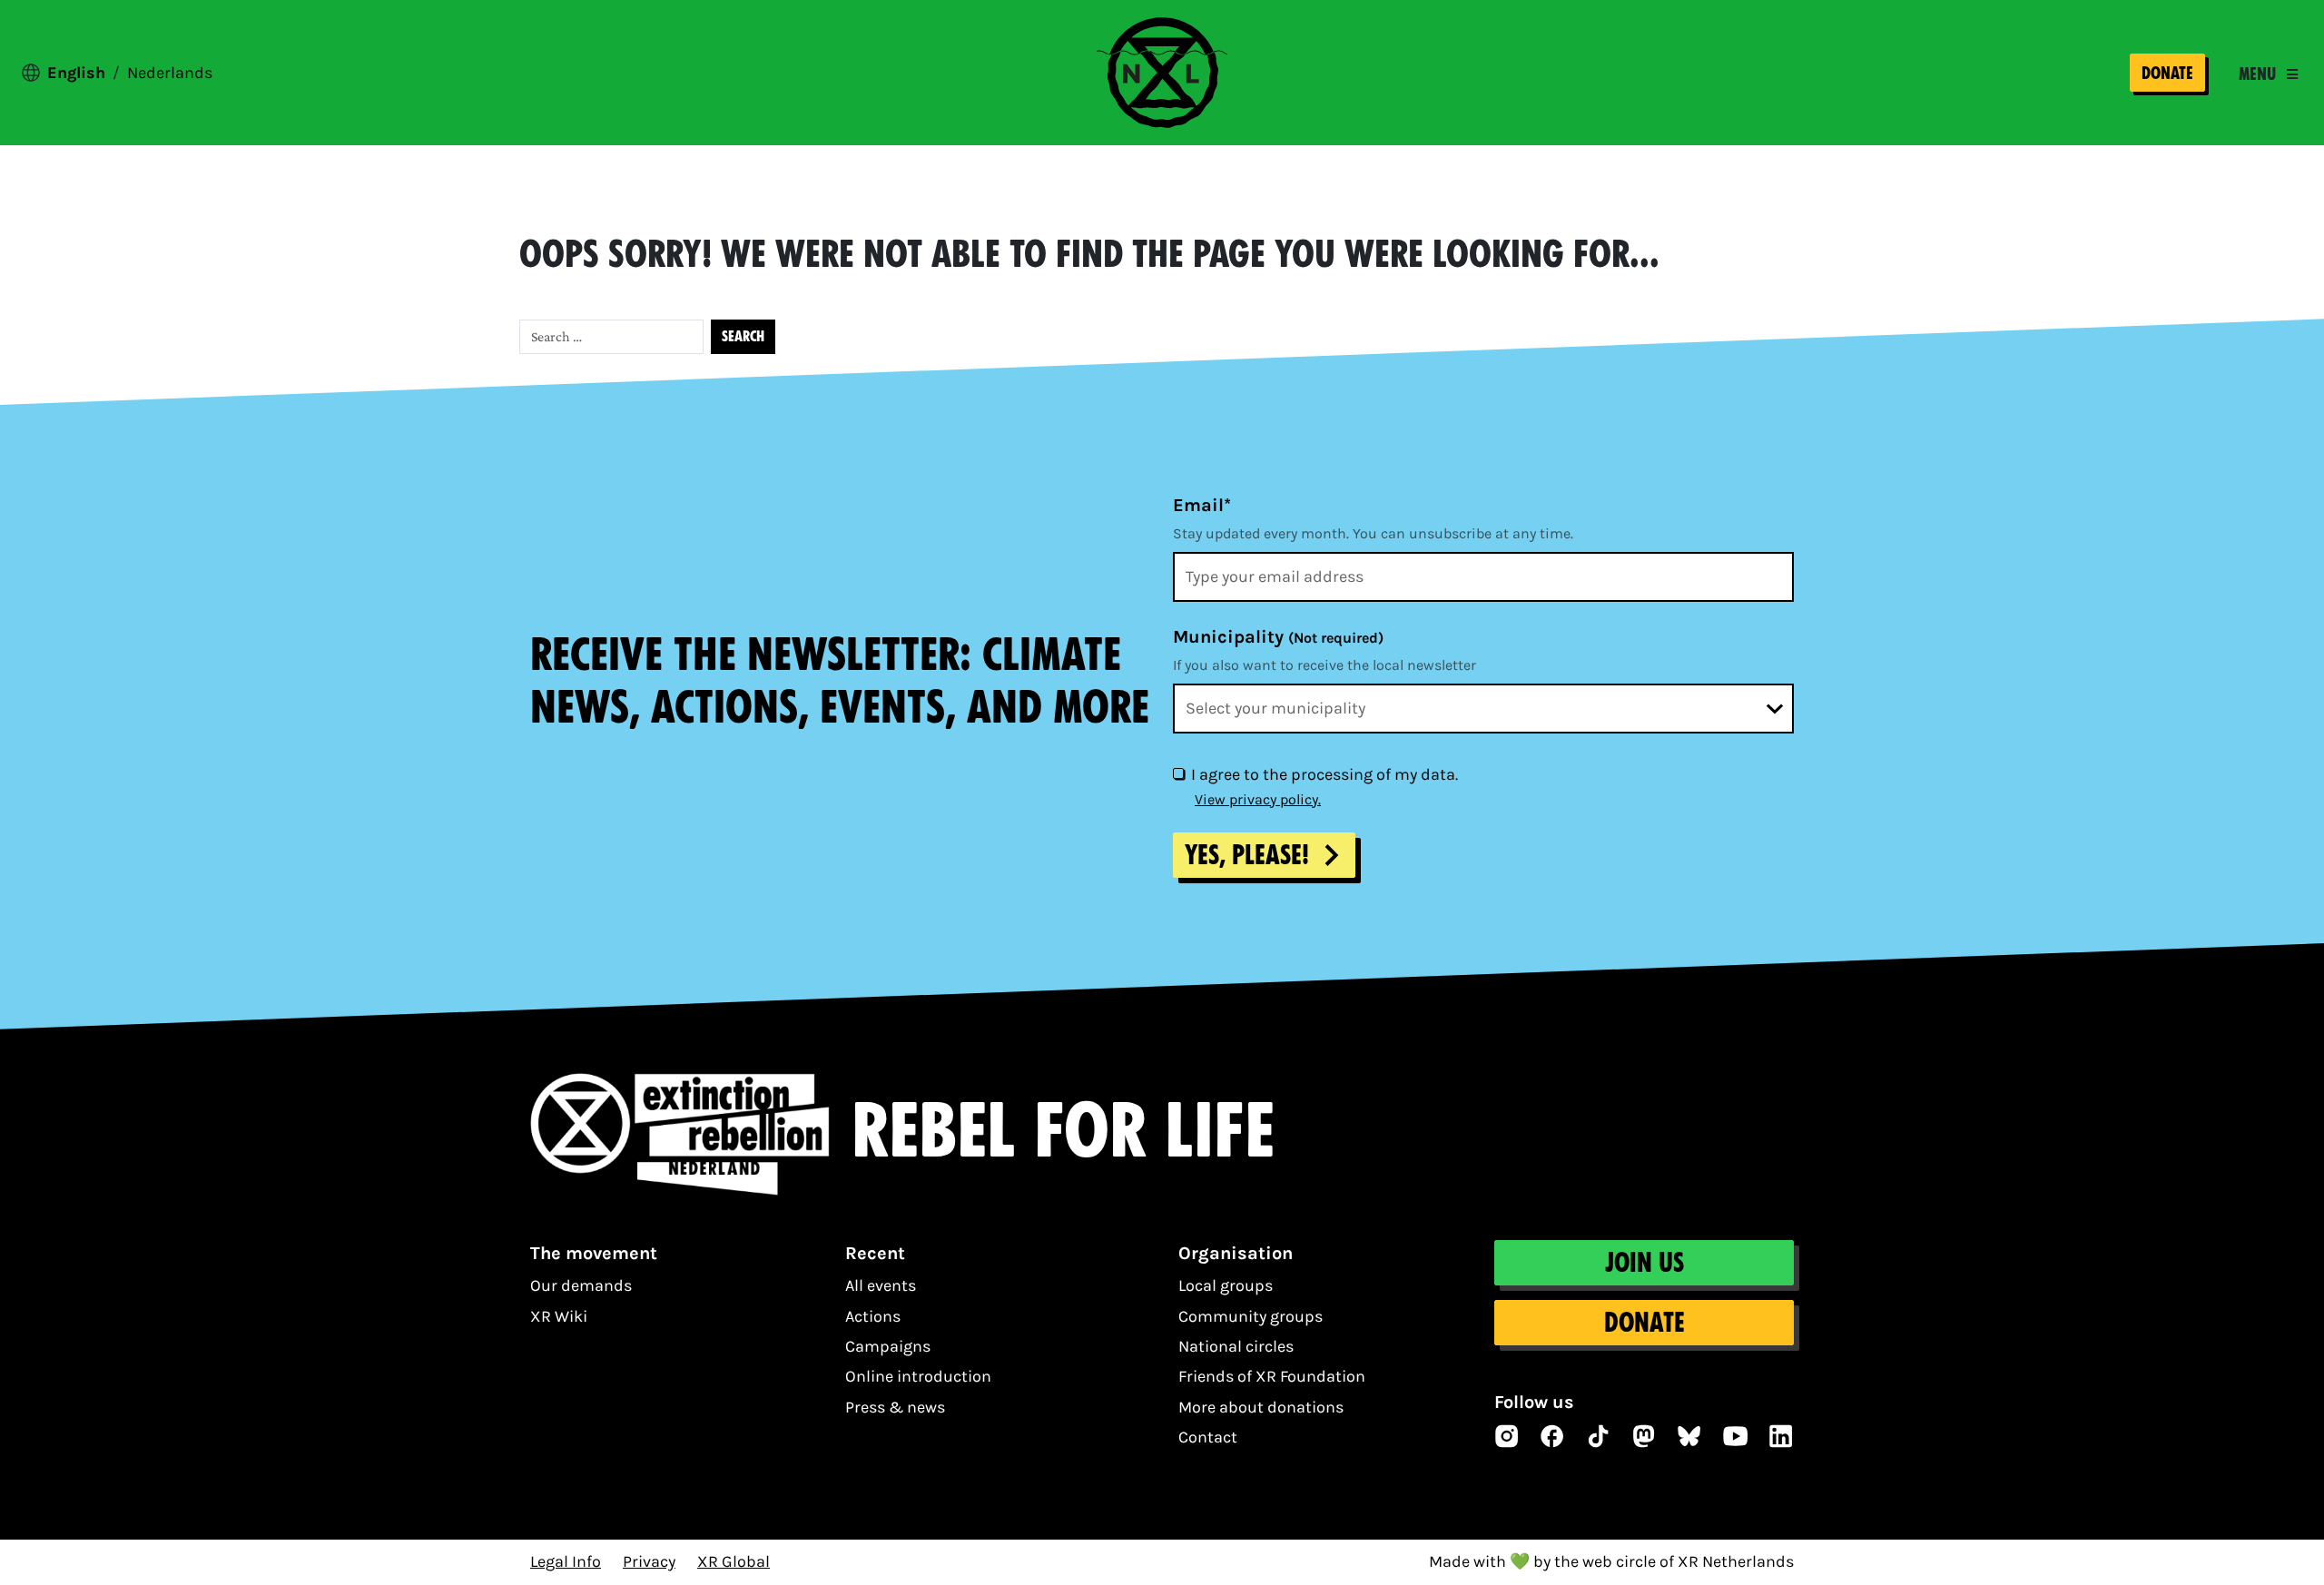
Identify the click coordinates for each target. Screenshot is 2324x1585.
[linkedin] (1781, 1436)
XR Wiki (559, 1316)
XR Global (734, 1561)
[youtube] (1736, 1436)
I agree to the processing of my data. (1324, 774)
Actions (873, 1316)
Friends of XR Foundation (1272, 1376)
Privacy (649, 1561)
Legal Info (566, 1561)
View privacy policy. (1258, 799)
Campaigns (888, 1346)
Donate (2167, 73)
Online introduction (918, 1376)
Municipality (1278, 637)
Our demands (581, 1285)
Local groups (1226, 1285)
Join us (1645, 1263)
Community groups (1251, 1316)
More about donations (1261, 1407)
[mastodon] (1644, 1436)
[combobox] (1483, 709)
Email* (1202, 505)
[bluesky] (1689, 1436)
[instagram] (1507, 1436)
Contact (1208, 1437)
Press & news (895, 1407)
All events (881, 1285)
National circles (1236, 1346)
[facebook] (1552, 1436)
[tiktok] (1599, 1436)
